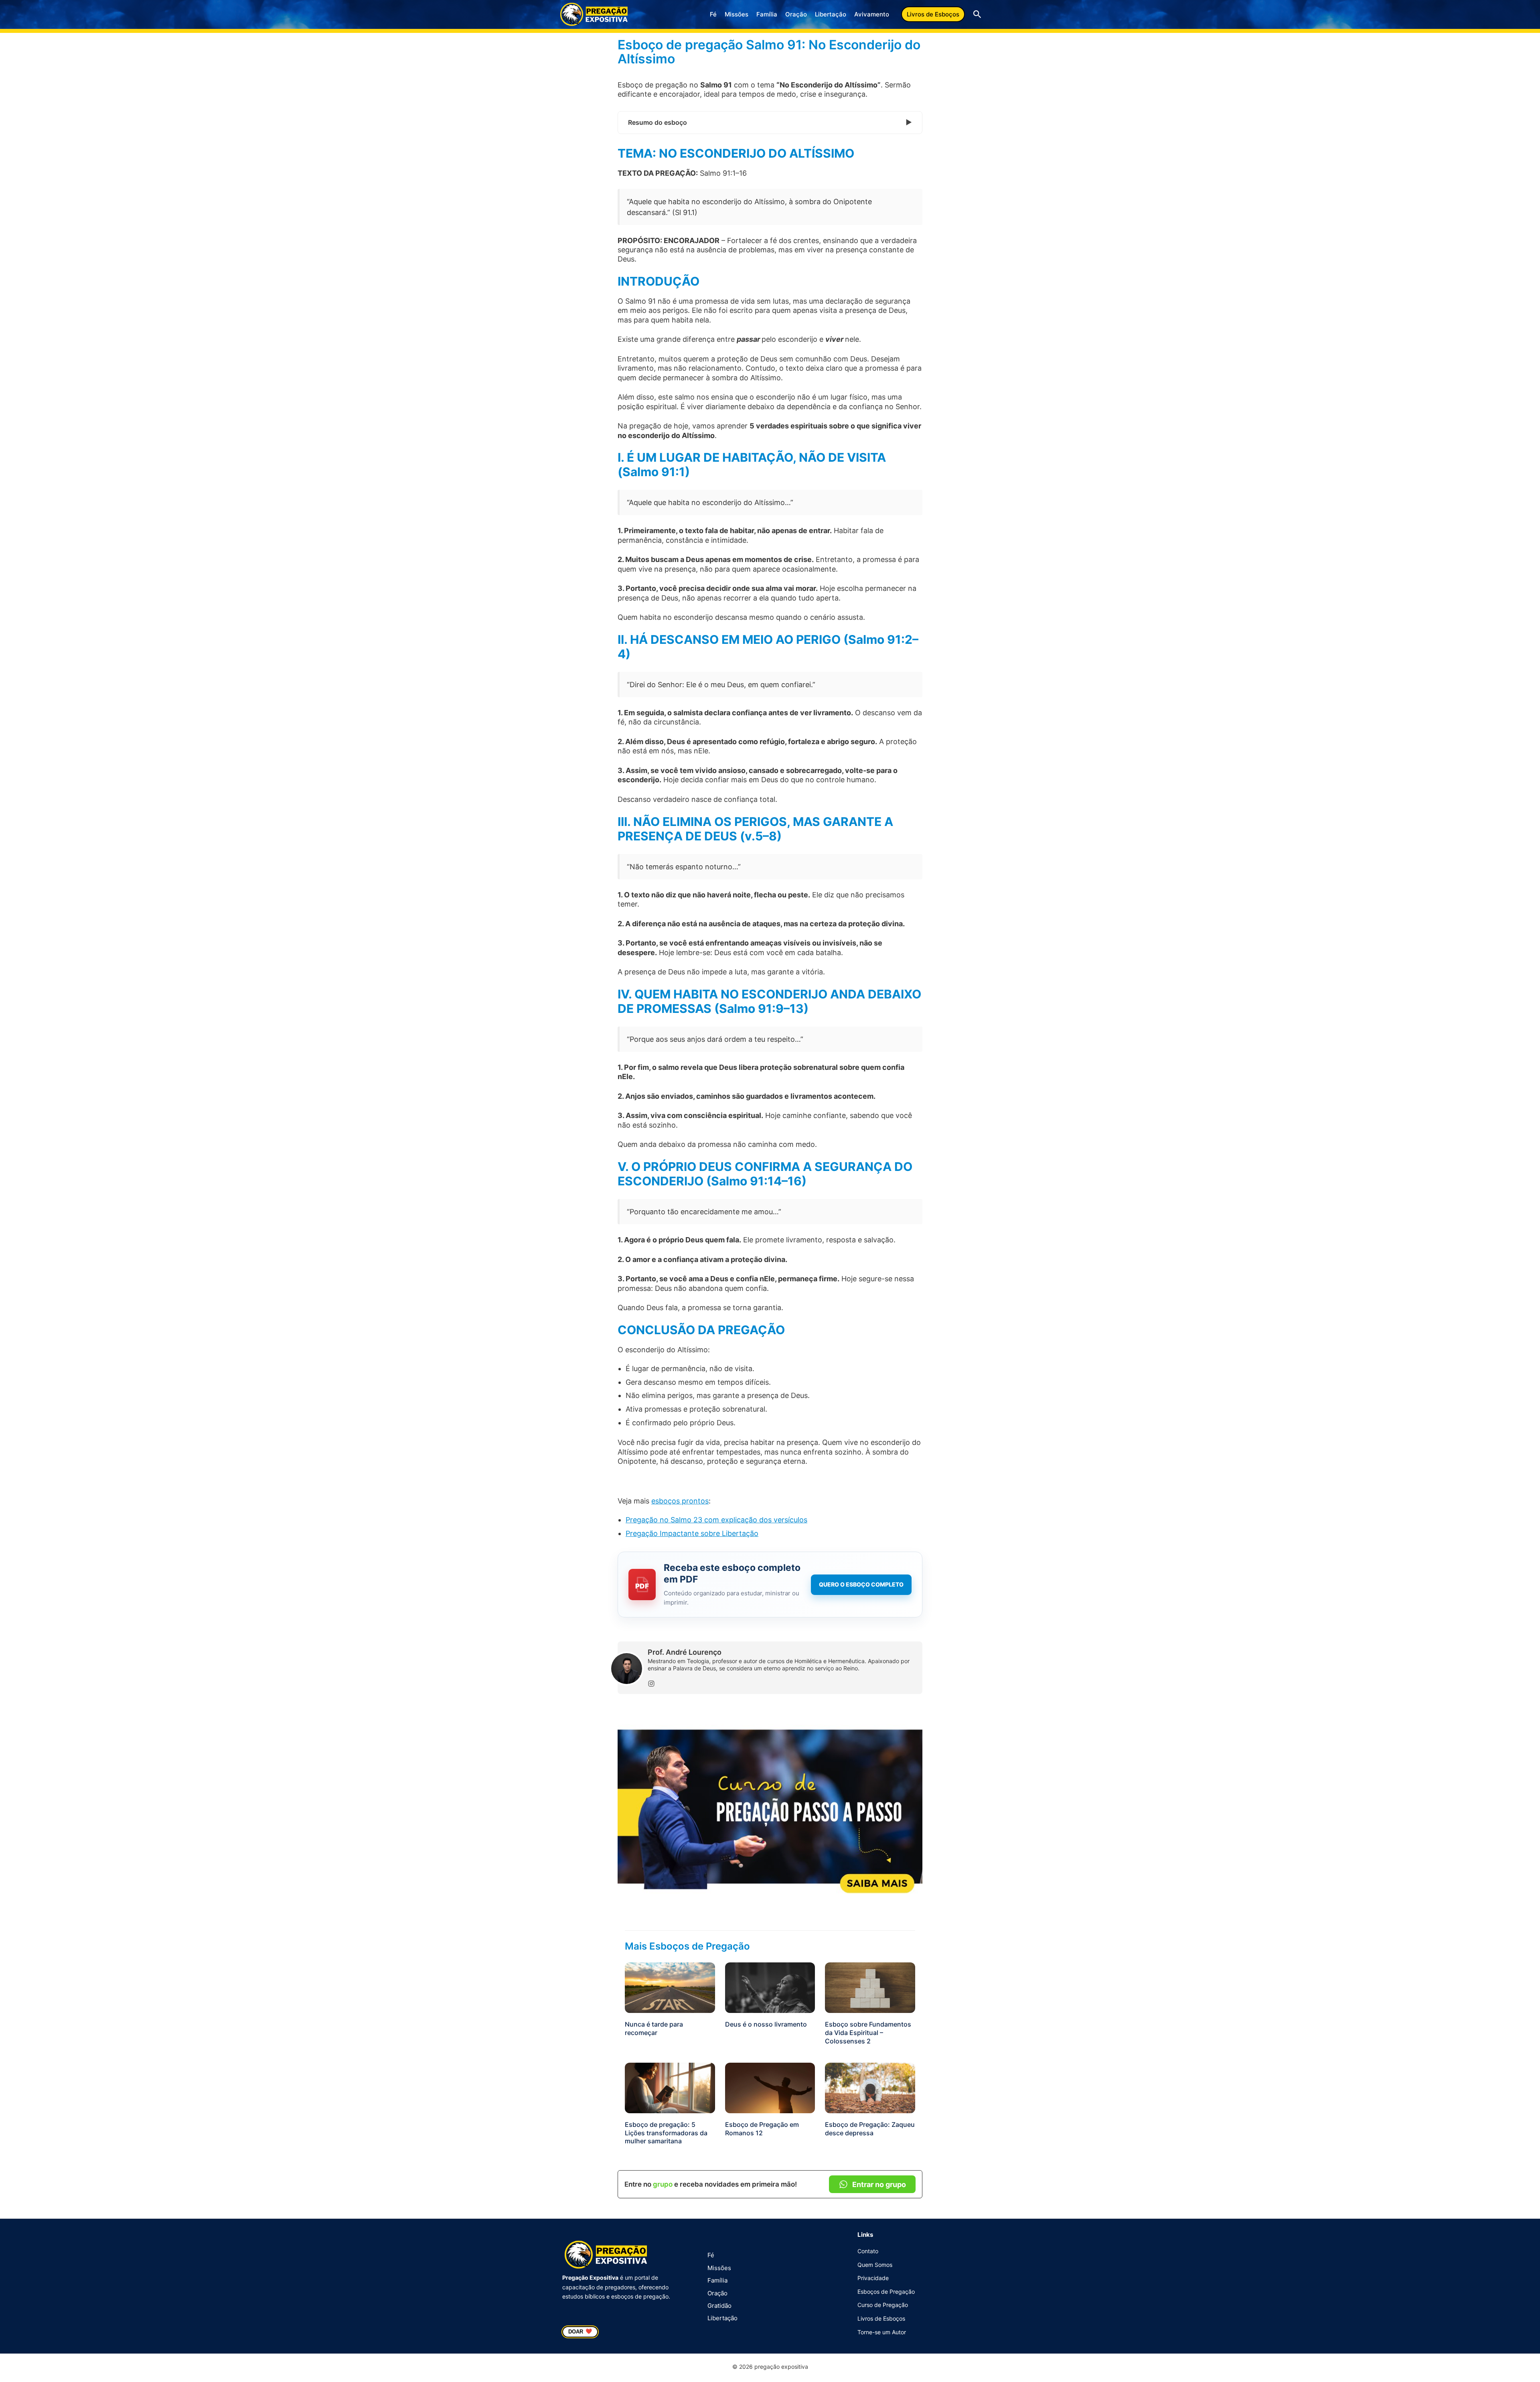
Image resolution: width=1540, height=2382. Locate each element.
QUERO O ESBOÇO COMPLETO (861, 1584)
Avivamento (872, 14)
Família (767, 14)
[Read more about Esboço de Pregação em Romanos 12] (770, 2087)
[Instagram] (651, 1684)
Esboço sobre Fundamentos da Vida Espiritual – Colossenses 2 (868, 2033)
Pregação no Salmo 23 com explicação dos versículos (716, 1520)
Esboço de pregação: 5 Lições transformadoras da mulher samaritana (666, 2133)
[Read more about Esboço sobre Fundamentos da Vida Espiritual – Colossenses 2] (870, 1987)
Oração (796, 14)
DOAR (580, 2331)
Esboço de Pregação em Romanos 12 (762, 2129)
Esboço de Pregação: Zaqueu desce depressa (870, 2129)
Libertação (831, 14)
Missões (737, 14)
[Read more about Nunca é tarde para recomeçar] (670, 1987)
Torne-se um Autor (882, 2332)
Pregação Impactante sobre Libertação (692, 1533)
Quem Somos (875, 2265)
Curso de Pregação (883, 2305)
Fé (713, 14)
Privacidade (873, 2278)
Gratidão (719, 2306)
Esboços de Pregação (886, 2292)
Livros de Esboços (881, 2318)
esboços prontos (680, 1501)
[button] (933, 14)
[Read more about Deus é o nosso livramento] (770, 1987)
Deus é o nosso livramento (766, 2024)
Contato (868, 2251)
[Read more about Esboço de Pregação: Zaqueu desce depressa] (870, 2087)
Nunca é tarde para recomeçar (654, 2028)
